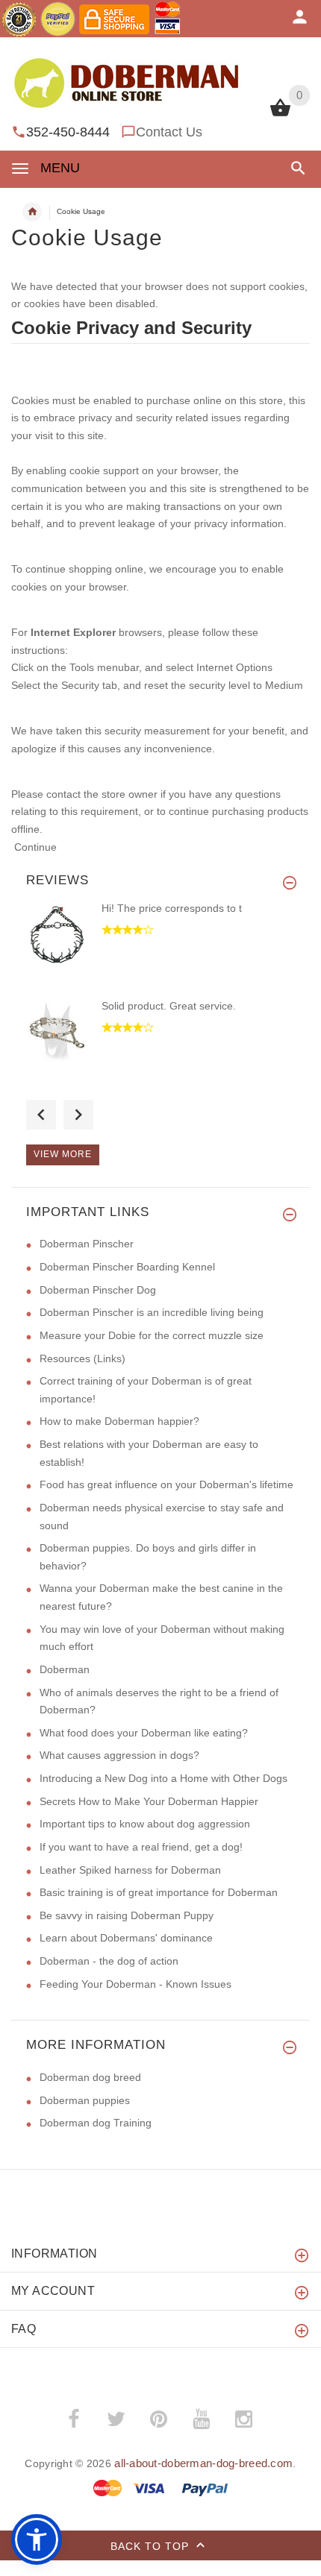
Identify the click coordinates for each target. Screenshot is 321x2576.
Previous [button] (41, 1115)
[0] (280, 115)
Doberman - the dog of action (109, 1961)
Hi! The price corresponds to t (172, 908)
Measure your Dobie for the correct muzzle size (152, 1335)
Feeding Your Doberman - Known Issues (135, 1984)
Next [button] (78, 1115)
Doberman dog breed (90, 2077)
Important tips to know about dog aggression (145, 1824)
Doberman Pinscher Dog (98, 1290)
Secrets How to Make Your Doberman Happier (149, 1801)
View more (63, 1154)
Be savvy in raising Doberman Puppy (127, 1915)
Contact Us (169, 132)
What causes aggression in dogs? (119, 1755)
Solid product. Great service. (169, 1006)
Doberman (65, 1669)
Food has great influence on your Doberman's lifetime (166, 1484)
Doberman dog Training (96, 2123)
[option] (160, 950)
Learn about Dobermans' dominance (126, 1938)
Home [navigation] (32, 212)
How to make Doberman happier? (119, 1421)
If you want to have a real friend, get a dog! (141, 1847)
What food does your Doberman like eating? (144, 1733)
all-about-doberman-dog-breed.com (203, 2463)
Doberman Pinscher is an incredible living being (152, 1312)
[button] (295, 168)
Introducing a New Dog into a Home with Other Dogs (163, 1778)
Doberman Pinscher (87, 1244)
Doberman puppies (85, 2100)
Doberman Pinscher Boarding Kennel (127, 1267)
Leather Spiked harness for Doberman (130, 1870)
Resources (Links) (82, 1358)
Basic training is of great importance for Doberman (159, 1892)
